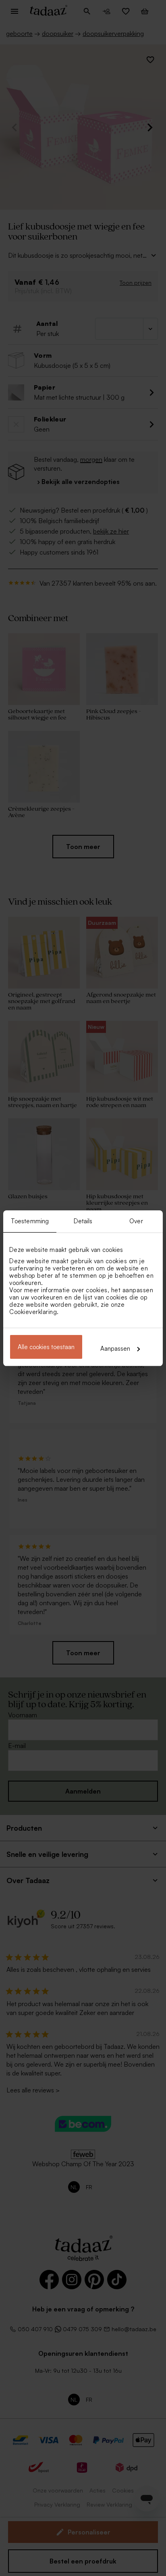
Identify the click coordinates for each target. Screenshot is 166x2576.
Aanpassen (115, 1348)
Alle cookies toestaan (46, 1347)
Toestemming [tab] (30, 1221)
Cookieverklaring (33, 1312)
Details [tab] (83, 1221)
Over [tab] (136, 1221)
